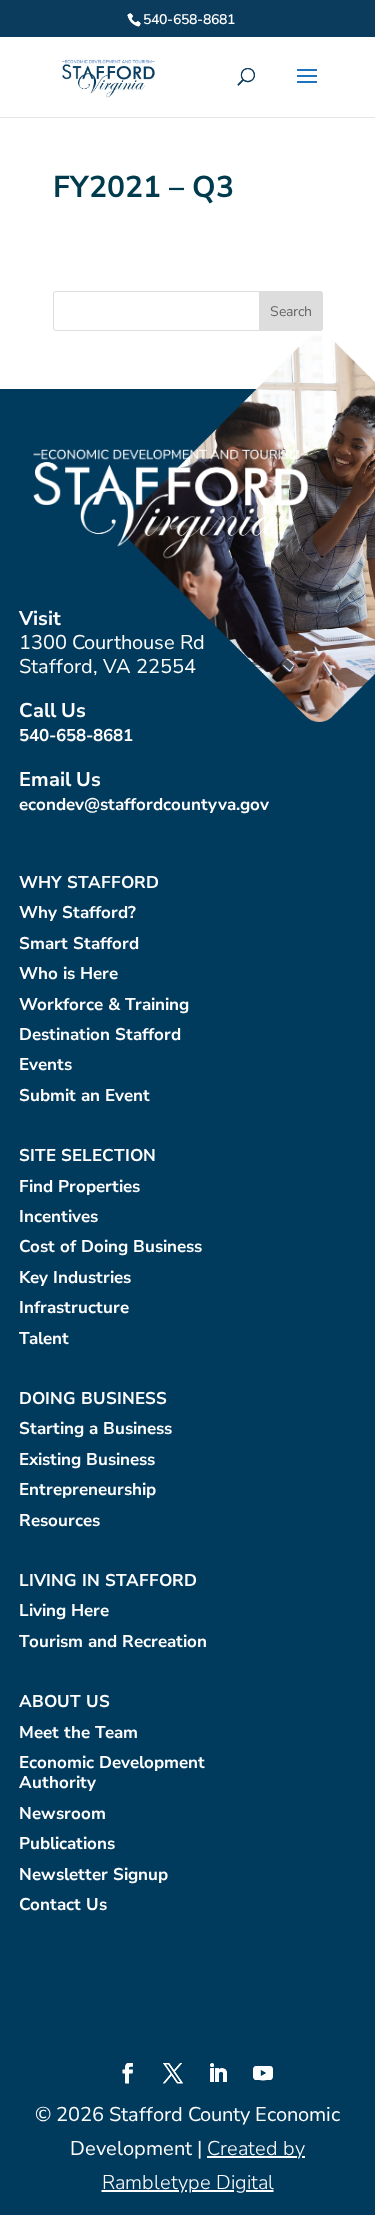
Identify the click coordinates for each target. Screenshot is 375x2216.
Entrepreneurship (87, 1490)
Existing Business (87, 1460)
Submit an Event (84, 1096)
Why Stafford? (77, 913)
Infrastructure (74, 1308)
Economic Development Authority (112, 1773)
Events (45, 1065)
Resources (59, 1521)
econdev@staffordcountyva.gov (144, 804)
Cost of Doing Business (110, 1247)
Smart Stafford (79, 944)
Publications (67, 1844)
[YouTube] (263, 2076)
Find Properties (79, 1187)
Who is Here (68, 974)
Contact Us (63, 1905)
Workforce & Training (104, 1005)
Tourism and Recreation (113, 1642)
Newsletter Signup (93, 1875)
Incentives (58, 1217)
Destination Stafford (100, 1035)
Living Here (64, 1611)
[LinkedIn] (218, 2076)
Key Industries (75, 1278)
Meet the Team (78, 1733)
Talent (44, 1339)
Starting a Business (95, 1429)
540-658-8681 (76, 735)
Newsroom (62, 1814)
